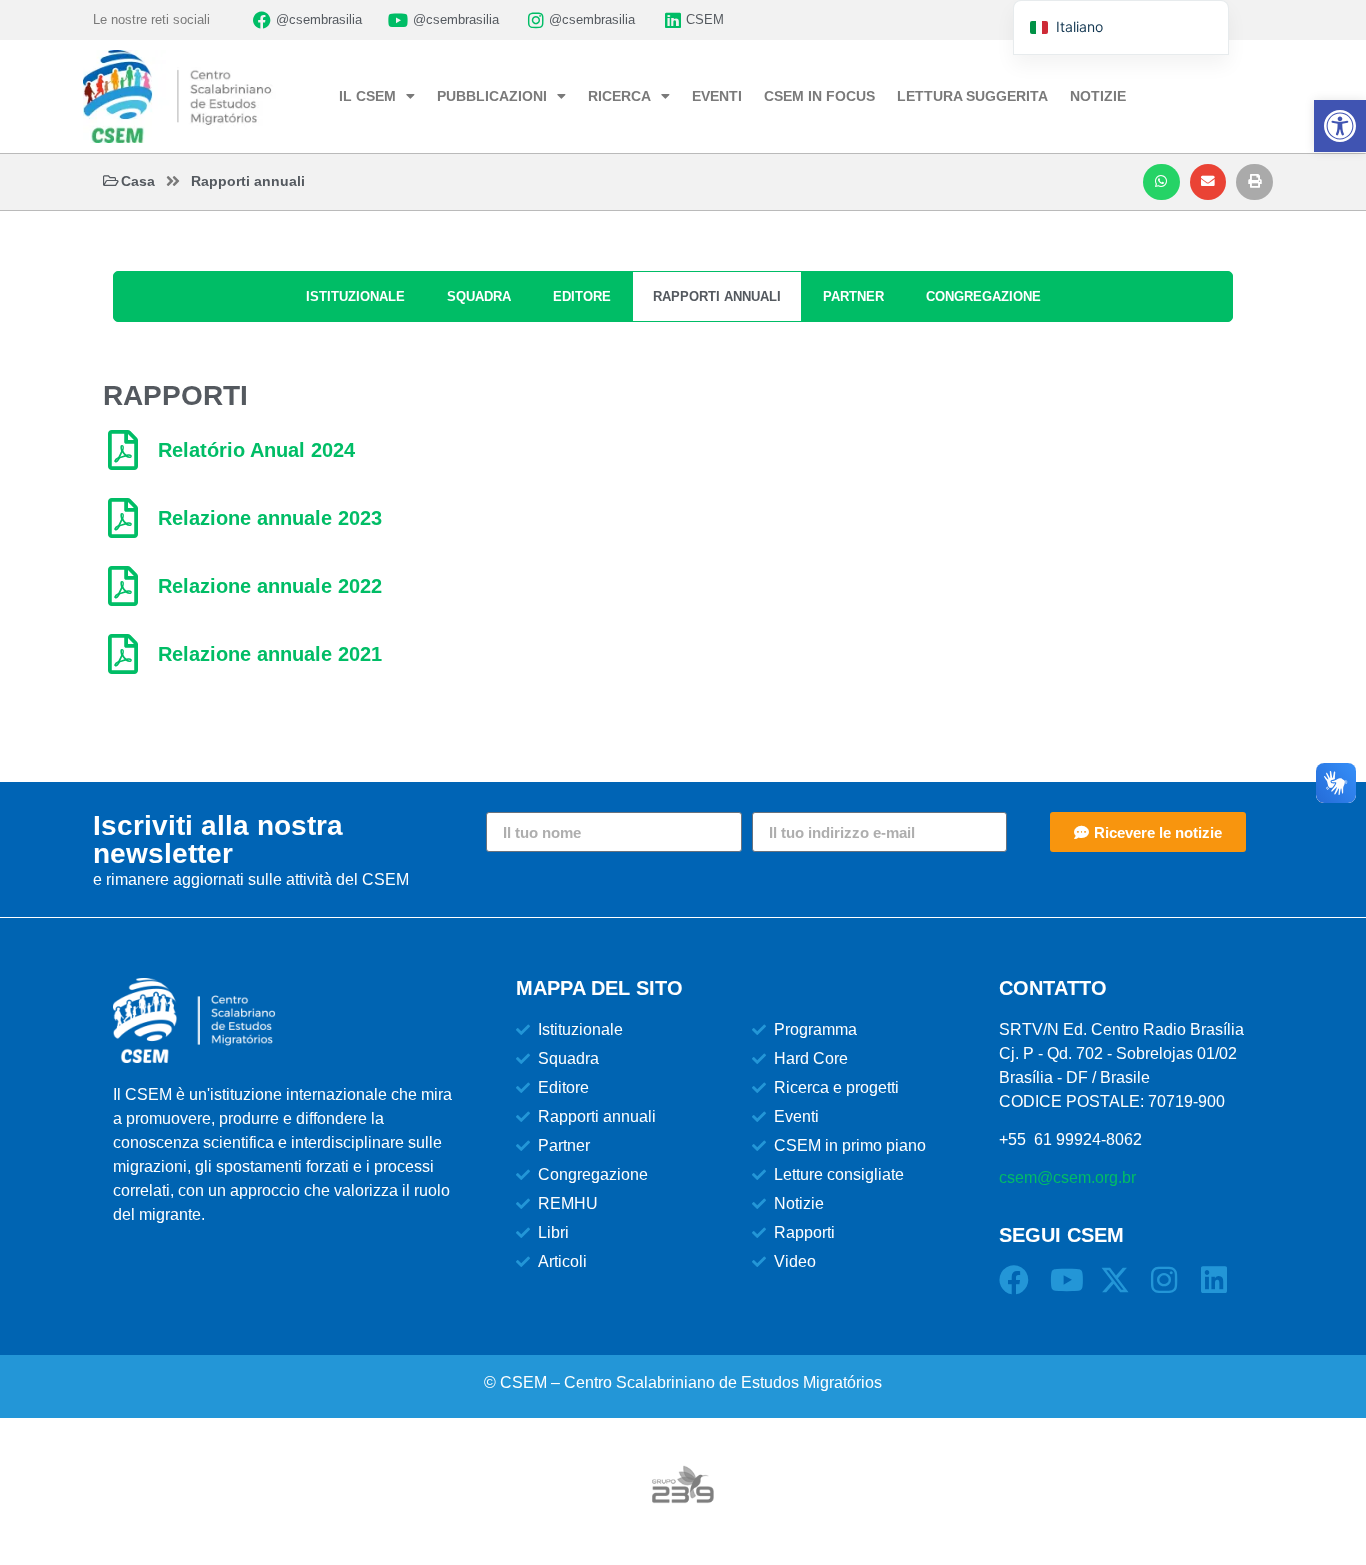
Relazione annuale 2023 (270, 518)
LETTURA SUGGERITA (972, 96)
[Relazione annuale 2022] (123, 586)
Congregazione (983, 296)
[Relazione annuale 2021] (123, 654)
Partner (853, 296)
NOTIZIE (1098, 96)
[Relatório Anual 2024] (123, 450)
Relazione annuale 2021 (270, 654)
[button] (1161, 182)
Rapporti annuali (717, 296)
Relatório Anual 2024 (256, 450)
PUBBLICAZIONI (492, 96)
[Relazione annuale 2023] (123, 518)
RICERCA (619, 96)
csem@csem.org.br (1067, 1177)
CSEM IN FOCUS (819, 96)
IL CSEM (367, 96)
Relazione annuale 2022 (270, 586)
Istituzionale (355, 296)
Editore (582, 296)
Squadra (479, 296)
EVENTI (717, 96)
